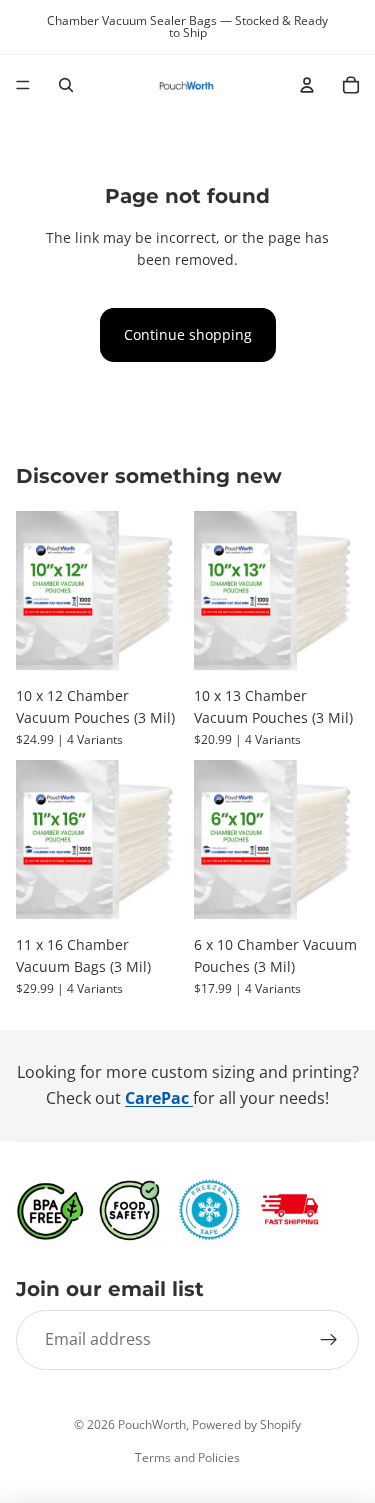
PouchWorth (152, 1424)
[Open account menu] (307, 85)
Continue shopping (188, 334)
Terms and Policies (187, 1457)
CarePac (159, 1098)
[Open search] (66, 85)
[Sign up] (329, 1340)
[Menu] (23, 85)
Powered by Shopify (246, 1424)
